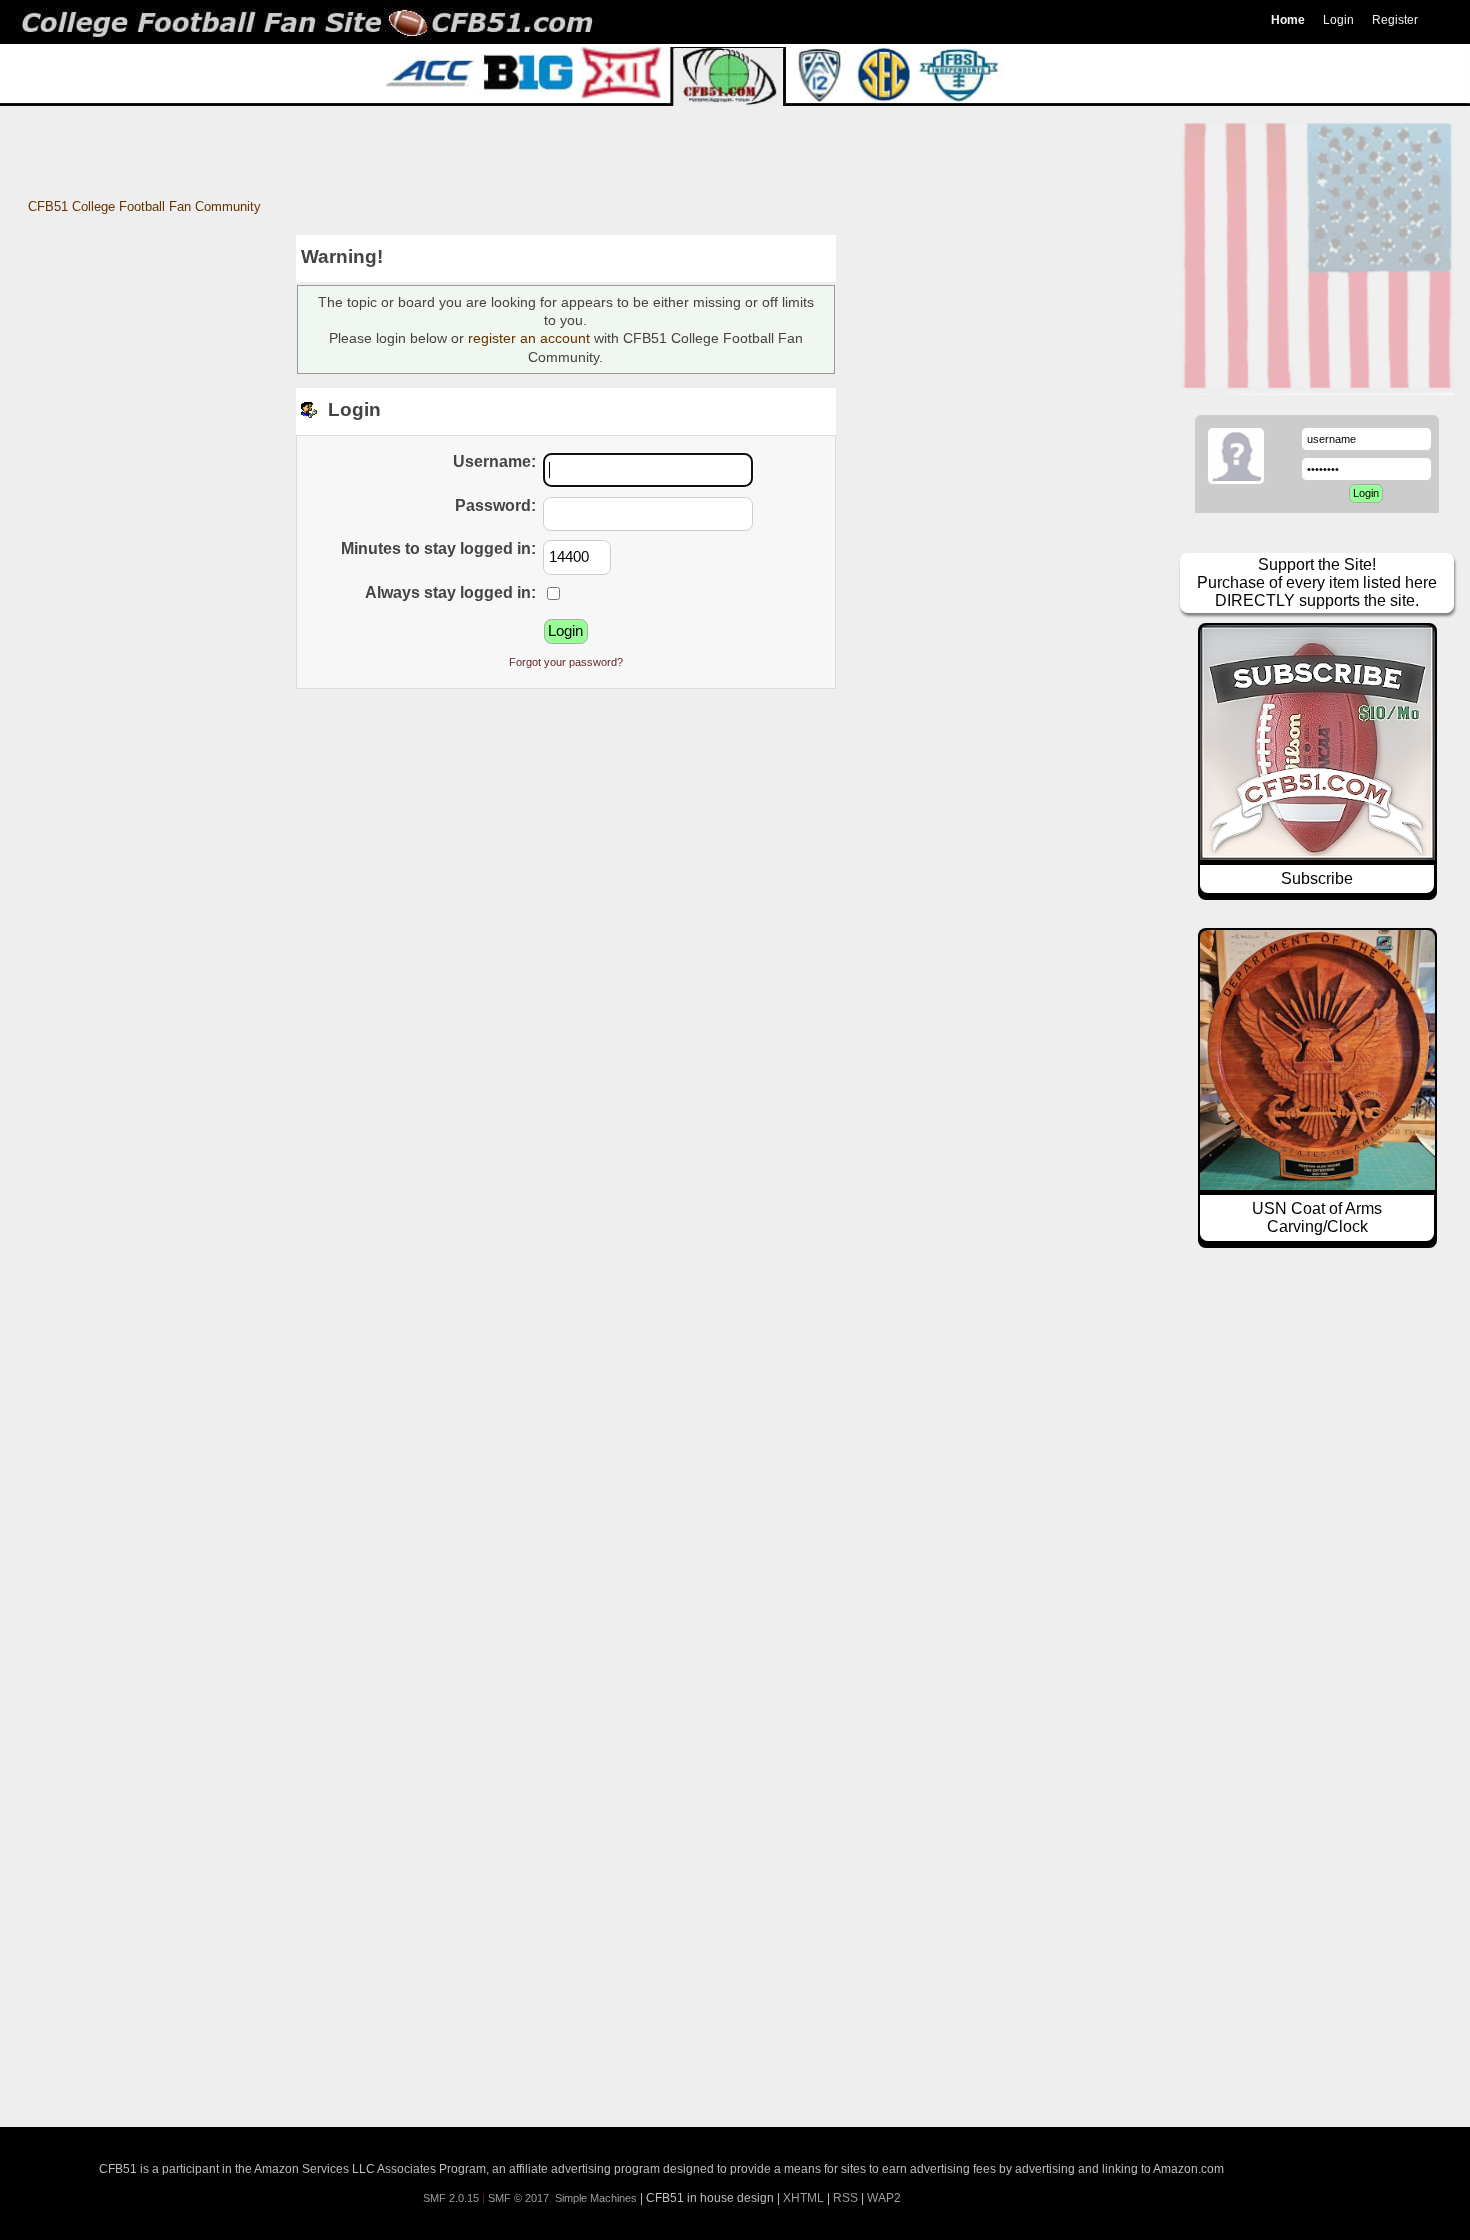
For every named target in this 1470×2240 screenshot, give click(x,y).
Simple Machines (596, 2198)
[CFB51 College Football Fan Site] (735, 22)
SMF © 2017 (518, 2198)
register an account (529, 338)
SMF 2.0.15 (451, 2198)
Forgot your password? (566, 662)
